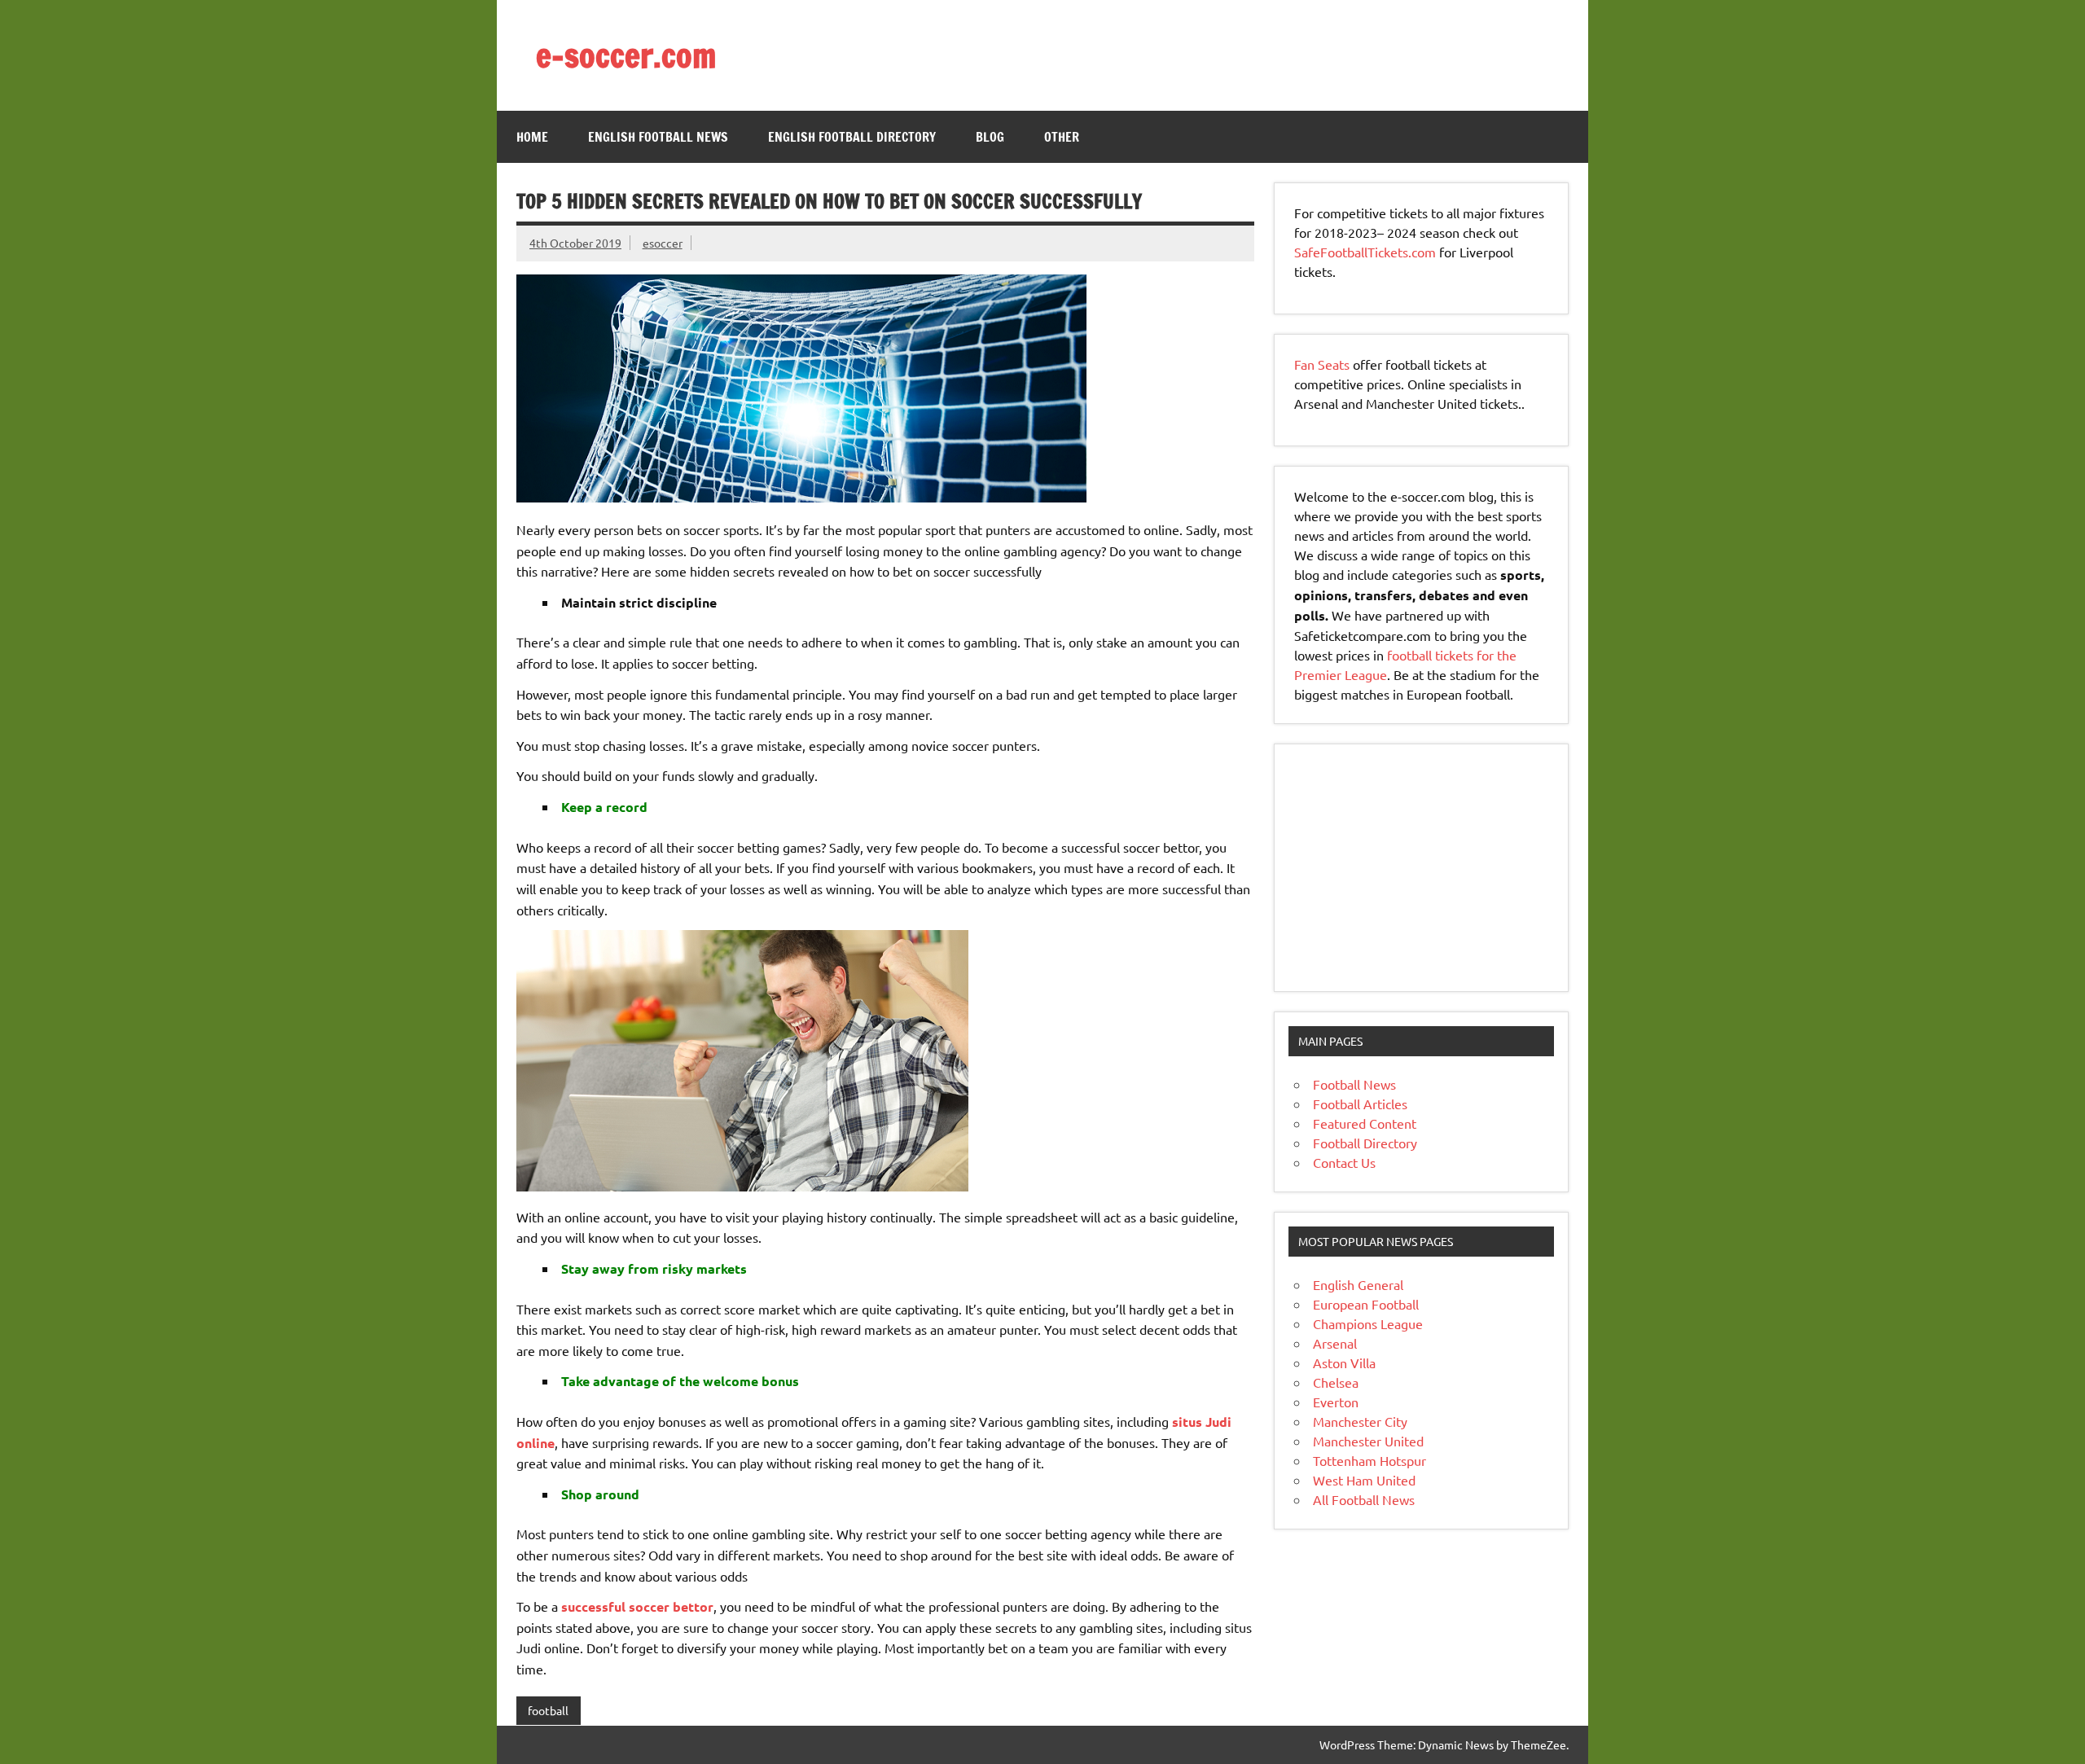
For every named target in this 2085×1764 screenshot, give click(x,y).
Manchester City (1360, 1421)
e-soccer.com (626, 55)
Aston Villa (1344, 1362)
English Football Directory (852, 137)
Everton (1336, 1402)
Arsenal (1335, 1343)
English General (1358, 1284)
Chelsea (1336, 1382)
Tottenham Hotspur (1370, 1460)
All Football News (1364, 1499)
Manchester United (1368, 1441)
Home (532, 137)
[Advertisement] (1396, 866)
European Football (1366, 1304)
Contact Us (1344, 1162)
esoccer (663, 243)
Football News (1354, 1084)
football (548, 1710)
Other (1062, 137)
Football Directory (1365, 1143)
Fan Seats (1322, 364)
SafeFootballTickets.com (1365, 252)
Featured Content (1365, 1123)
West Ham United (1364, 1480)
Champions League (1368, 1323)
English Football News (658, 137)
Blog (990, 137)
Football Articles (1360, 1104)
